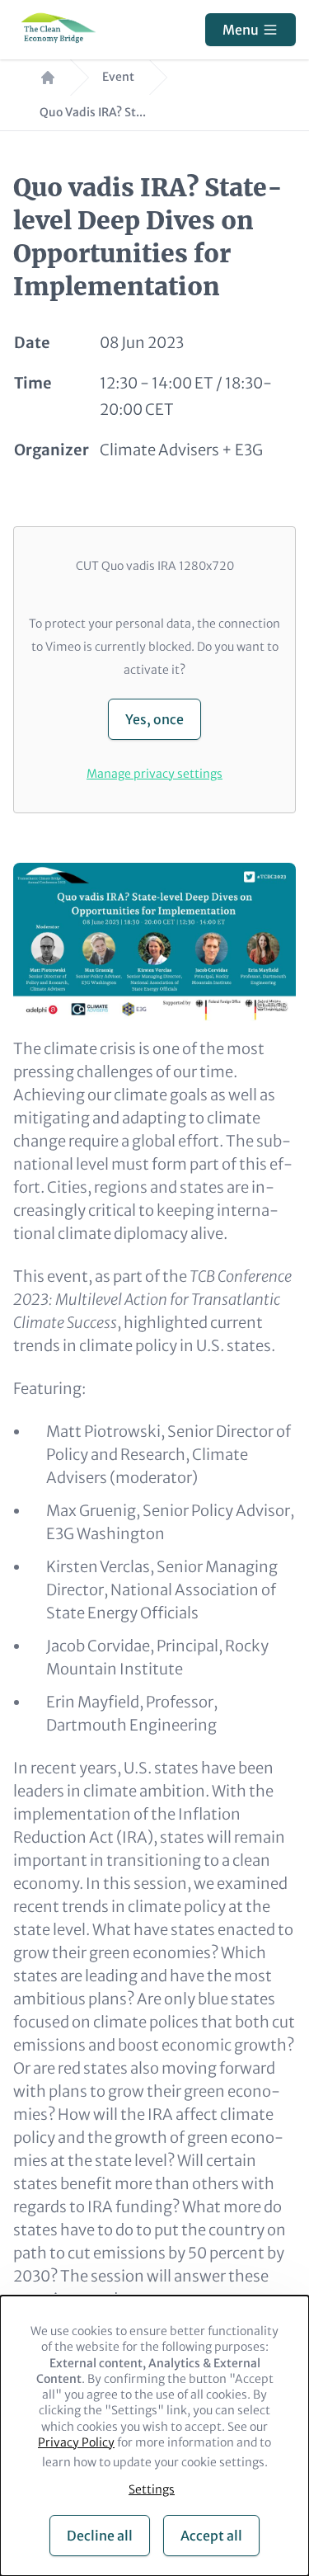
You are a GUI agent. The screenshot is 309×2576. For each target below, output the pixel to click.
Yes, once (154, 719)
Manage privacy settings (154, 774)
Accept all (211, 2536)
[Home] (56, 30)
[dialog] (154, 2436)
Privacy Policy (76, 2442)
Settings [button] (152, 2489)
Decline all (100, 2536)
